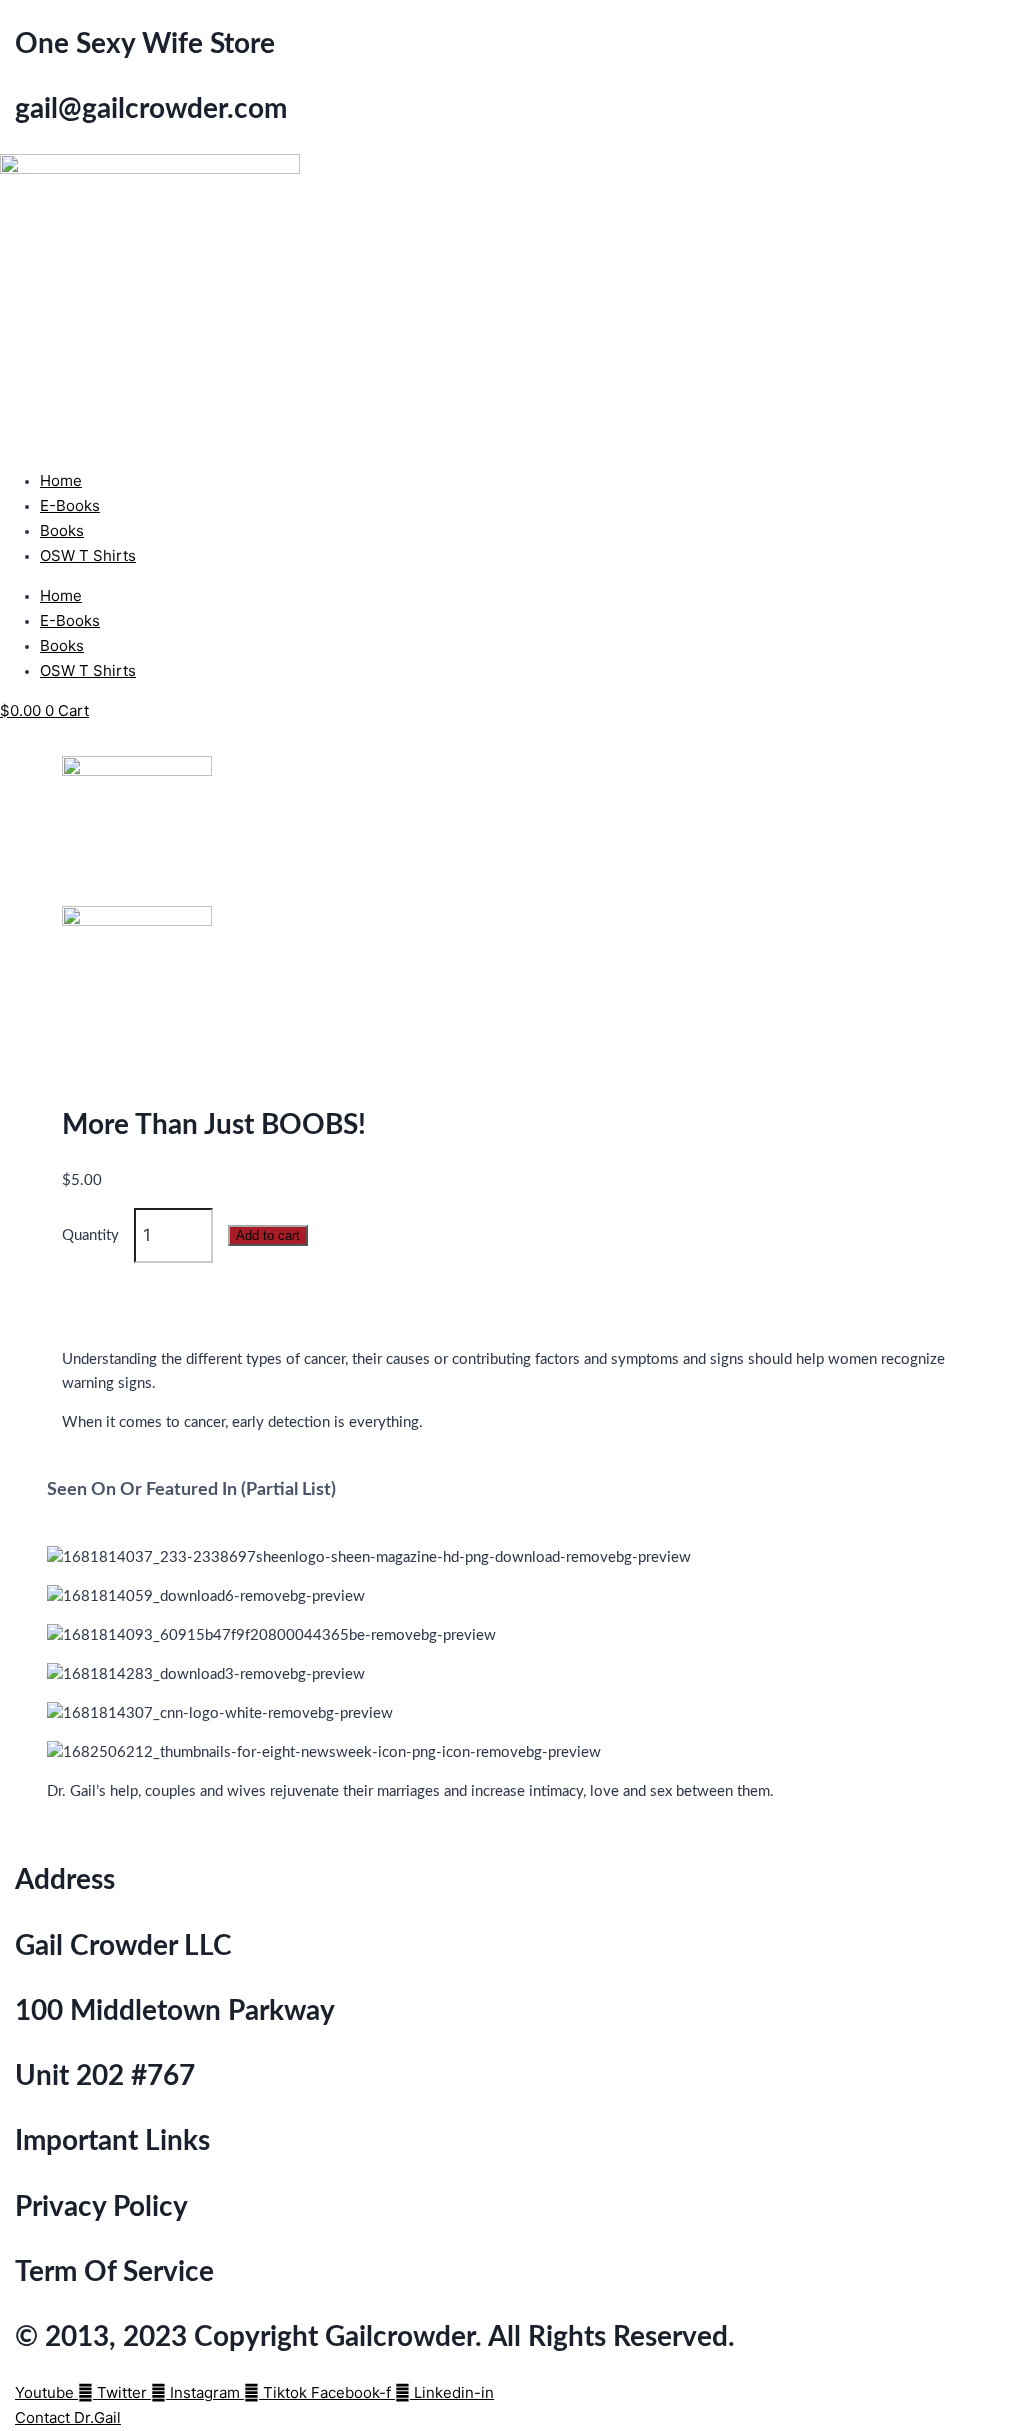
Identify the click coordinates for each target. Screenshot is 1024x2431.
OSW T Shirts (88, 555)
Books (62, 530)
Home (61, 480)
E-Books (70, 505)
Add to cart (268, 1235)
